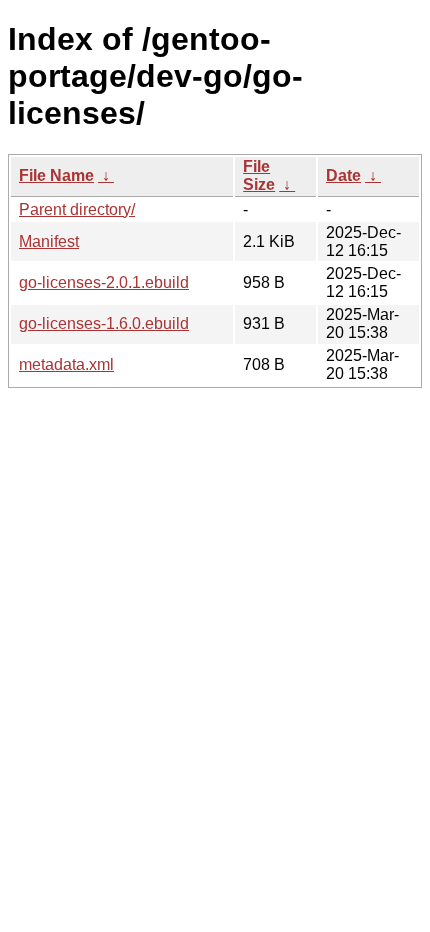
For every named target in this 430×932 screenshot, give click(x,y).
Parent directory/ (77, 209)
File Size (259, 175)
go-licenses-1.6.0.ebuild (104, 323)
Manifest (49, 241)
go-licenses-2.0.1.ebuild (104, 282)
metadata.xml (66, 364)
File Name (56, 175)
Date (343, 175)
